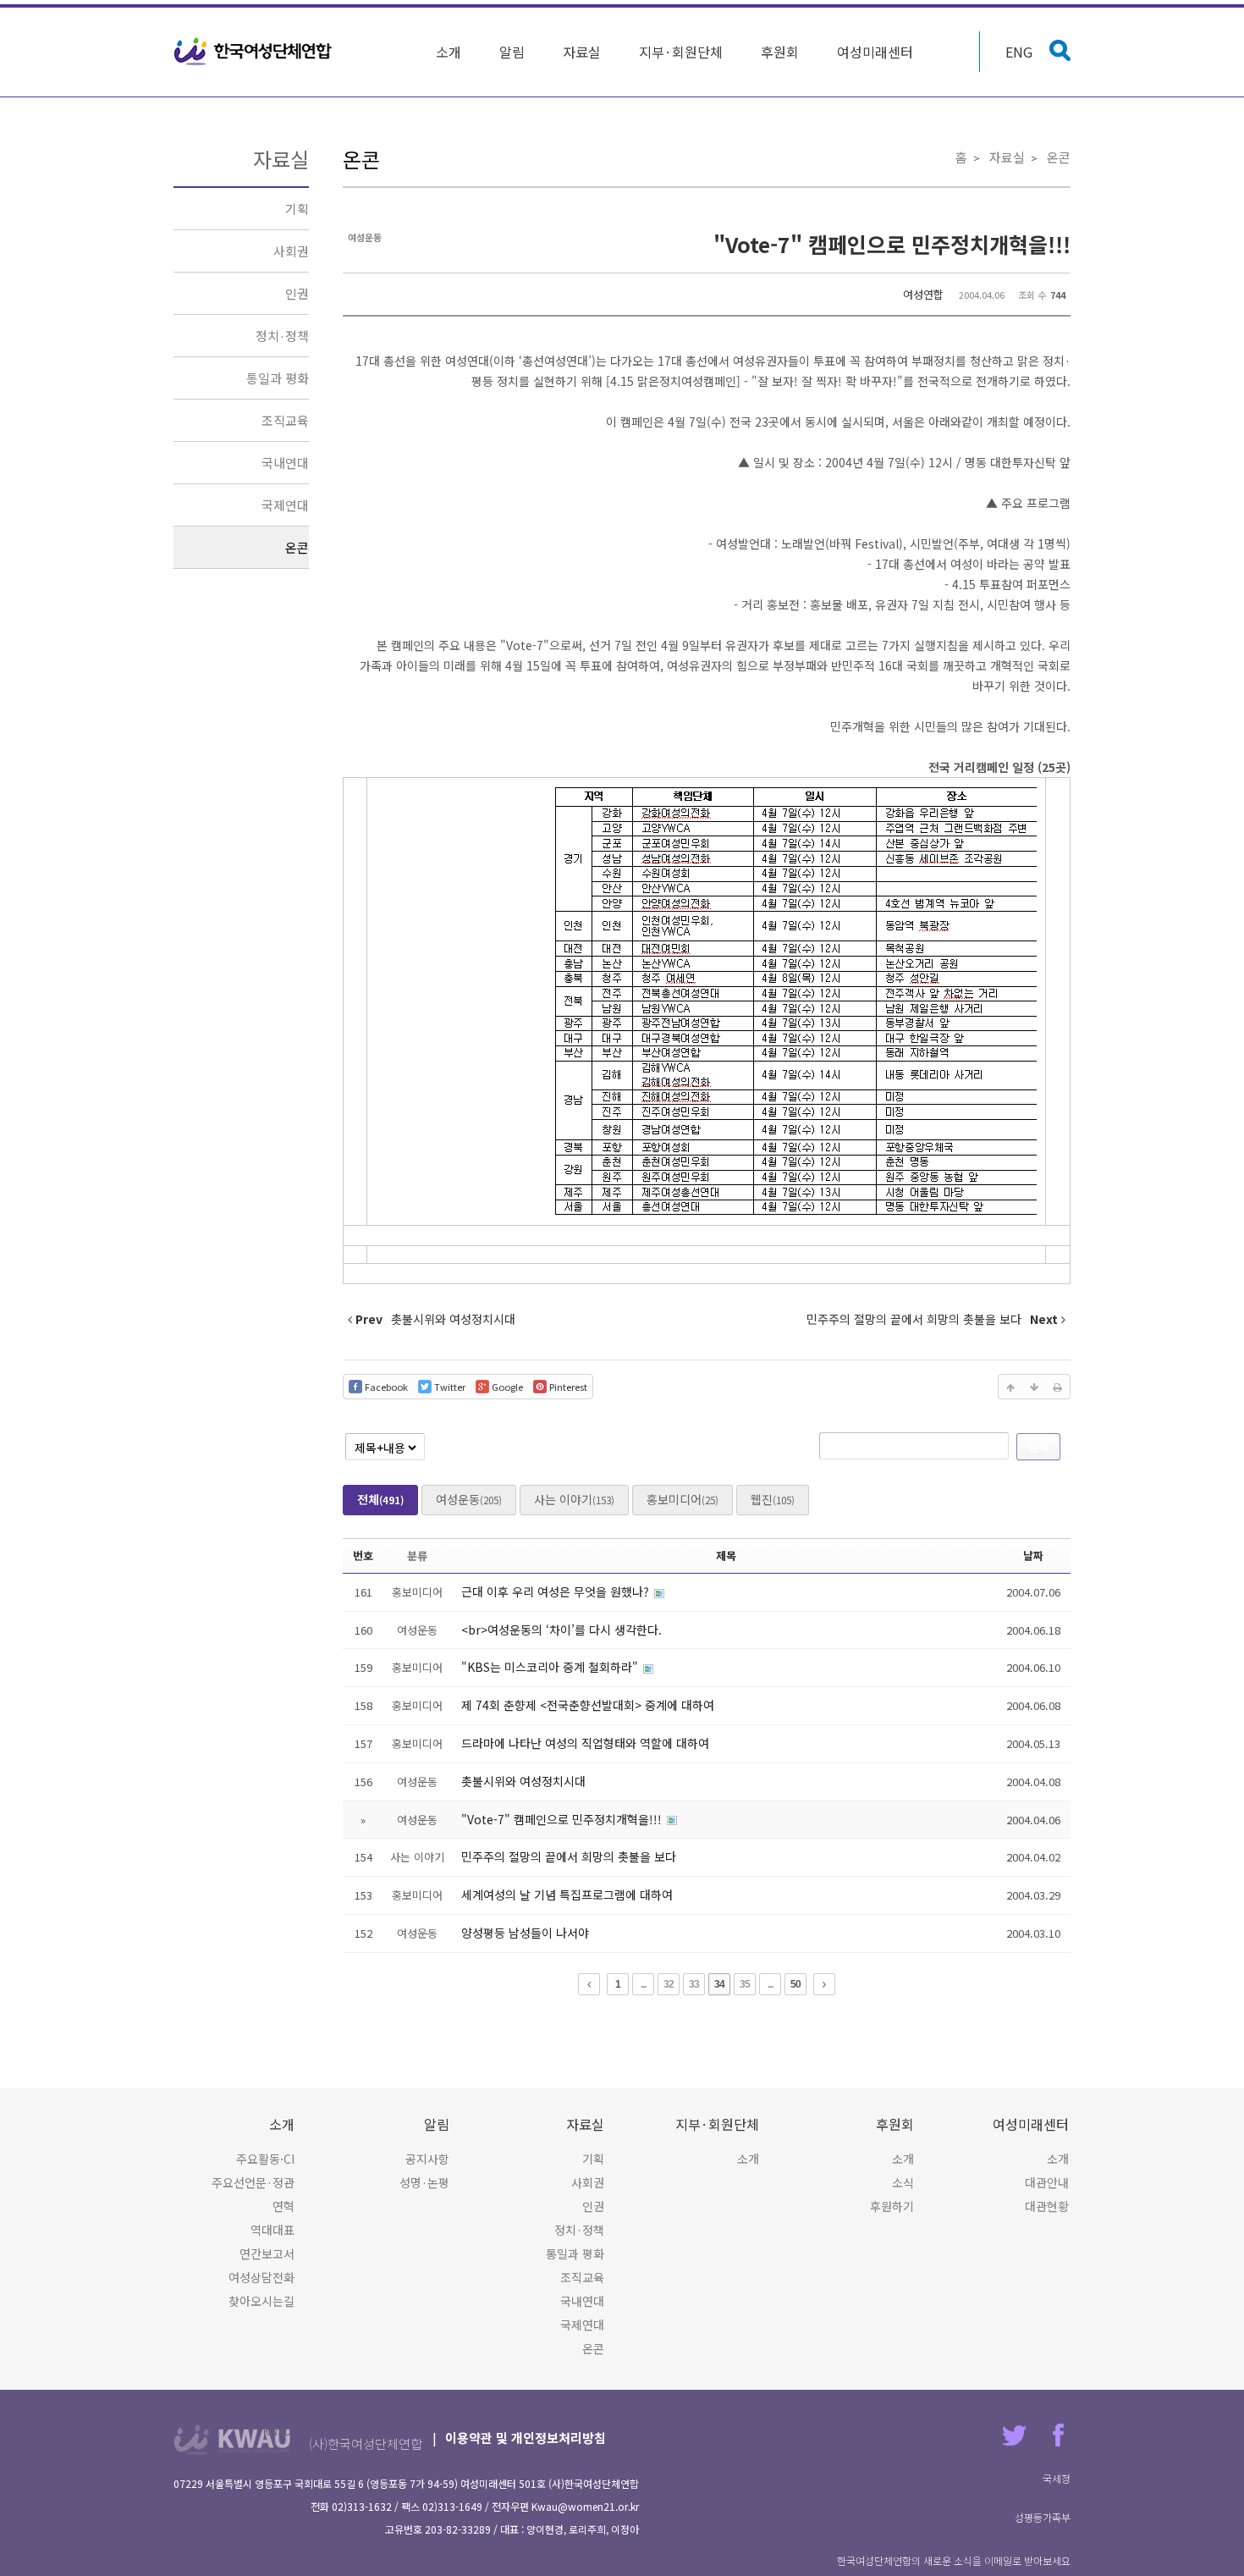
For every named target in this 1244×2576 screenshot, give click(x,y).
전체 (380, 1499)
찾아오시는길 (261, 2301)
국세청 (1057, 2478)
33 (694, 1984)
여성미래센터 (875, 52)
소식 (903, 2182)
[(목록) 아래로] (1034, 1387)
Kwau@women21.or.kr (585, 2506)
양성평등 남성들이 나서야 (525, 1933)
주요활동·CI (265, 2159)
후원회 (780, 52)
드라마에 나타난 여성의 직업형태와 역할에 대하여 (585, 1743)
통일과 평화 (278, 378)
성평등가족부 (1043, 2517)
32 (669, 1984)
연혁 (283, 2206)
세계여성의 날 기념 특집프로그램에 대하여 (567, 1895)
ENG (1019, 52)
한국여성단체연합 (253, 52)
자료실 (582, 52)
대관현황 (1047, 2206)
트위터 (1014, 2435)
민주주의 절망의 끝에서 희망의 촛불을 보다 (569, 1856)
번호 (363, 1556)
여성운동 (469, 1499)
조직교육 (285, 420)
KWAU (277, 2431)
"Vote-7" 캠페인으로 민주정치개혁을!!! (892, 244)
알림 (512, 52)
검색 (1038, 1446)
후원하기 (892, 2206)
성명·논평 (424, 2182)
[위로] (1010, 1387)
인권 (297, 293)
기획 (297, 209)
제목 (726, 1556)
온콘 (297, 547)
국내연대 (285, 463)
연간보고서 (267, 2253)
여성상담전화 (261, 2277)
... (643, 1984)
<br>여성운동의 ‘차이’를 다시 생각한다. (561, 1630)
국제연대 (285, 505)
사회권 (291, 251)
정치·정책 (282, 336)
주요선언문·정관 (253, 2182)
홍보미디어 (683, 1499)
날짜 (1033, 1556)
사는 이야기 (574, 1499)
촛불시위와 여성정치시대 (523, 1781)
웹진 (773, 1499)
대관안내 (1047, 2182)
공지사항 (427, 2159)
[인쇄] (1058, 1387)
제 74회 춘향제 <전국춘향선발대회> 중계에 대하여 (588, 1705)
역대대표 (272, 2230)
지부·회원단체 (681, 52)
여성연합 (923, 294)
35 (745, 1984)
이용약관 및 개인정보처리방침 (526, 2438)
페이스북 (1058, 2435)
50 (795, 1984)
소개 (449, 52)
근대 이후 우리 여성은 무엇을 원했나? (557, 1591)
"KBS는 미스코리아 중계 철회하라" (551, 1667)
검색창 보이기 (1060, 50)
